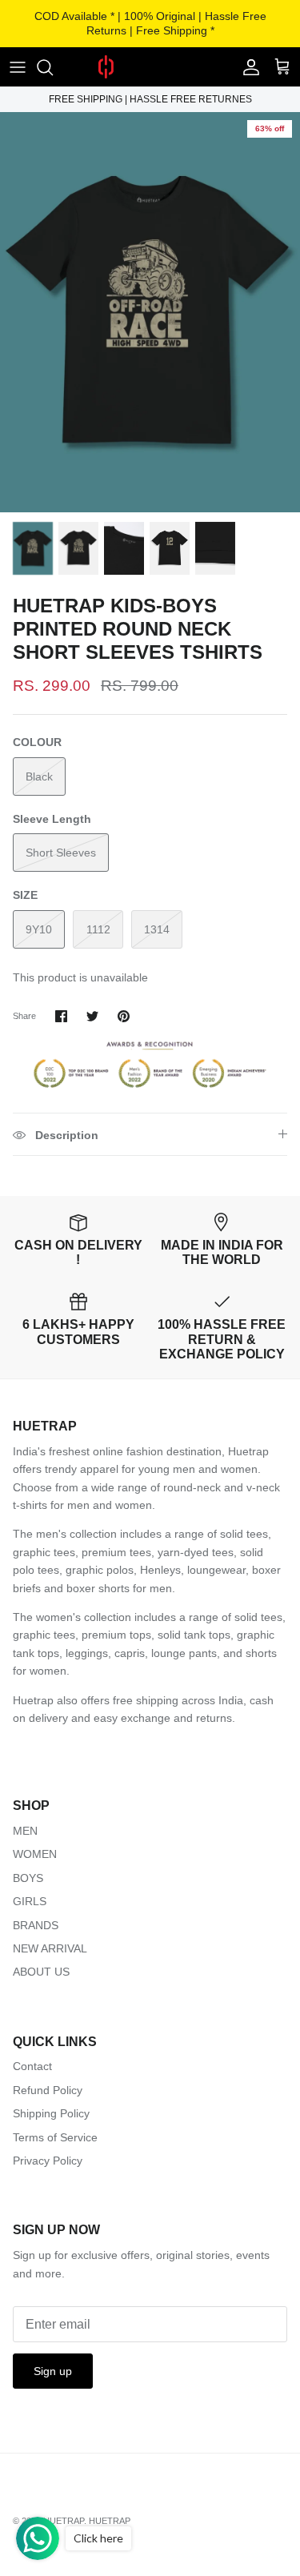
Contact (32, 2066)
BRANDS (36, 1925)
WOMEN (35, 1854)
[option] (150, 312)
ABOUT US (41, 1972)
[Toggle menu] (18, 67)
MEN (25, 1831)
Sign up (53, 2371)
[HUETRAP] (150, 67)
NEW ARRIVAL (50, 1948)
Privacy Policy (48, 2161)
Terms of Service (55, 2137)
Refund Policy (48, 2090)
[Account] (247, 67)
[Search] (53, 67)
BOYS (28, 1878)
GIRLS (30, 1901)
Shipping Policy (51, 2113)
